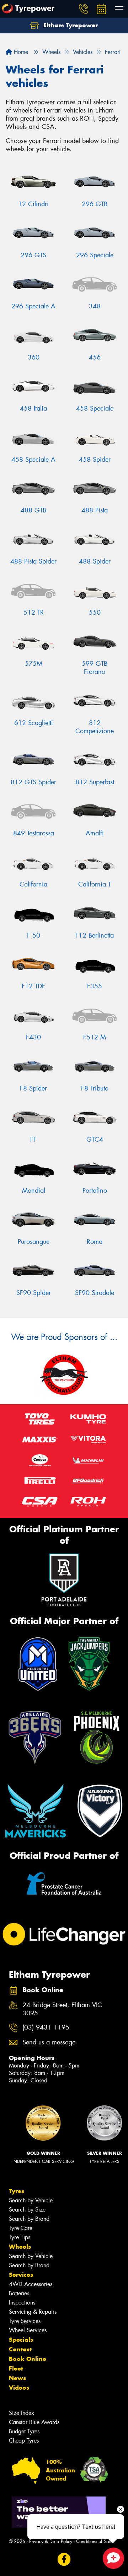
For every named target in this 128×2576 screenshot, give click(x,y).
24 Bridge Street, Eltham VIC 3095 (62, 2009)
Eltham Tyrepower (70, 25)
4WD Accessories (31, 2284)
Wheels (20, 2247)
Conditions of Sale (94, 2541)
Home (20, 52)
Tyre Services (25, 2321)
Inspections (22, 2303)
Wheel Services (28, 2330)
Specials (21, 2340)
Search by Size (27, 2210)
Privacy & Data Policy (51, 2541)
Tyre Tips (20, 2237)
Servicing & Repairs (33, 2312)
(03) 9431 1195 (46, 2028)
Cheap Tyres (24, 2441)
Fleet (16, 2368)
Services (21, 2275)
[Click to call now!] (84, 9)
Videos (19, 2388)
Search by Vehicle (31, 2200)
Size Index (22, 2413)
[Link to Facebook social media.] (64, 2559)
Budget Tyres (24, 2431)
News (17, 2378)
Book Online (28, 2359)
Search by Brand (29, 2219)
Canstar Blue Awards (34, 2422)
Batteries (19, 2293)
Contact (20, 2349)
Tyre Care (21, 2228)
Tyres (17, 2191)
